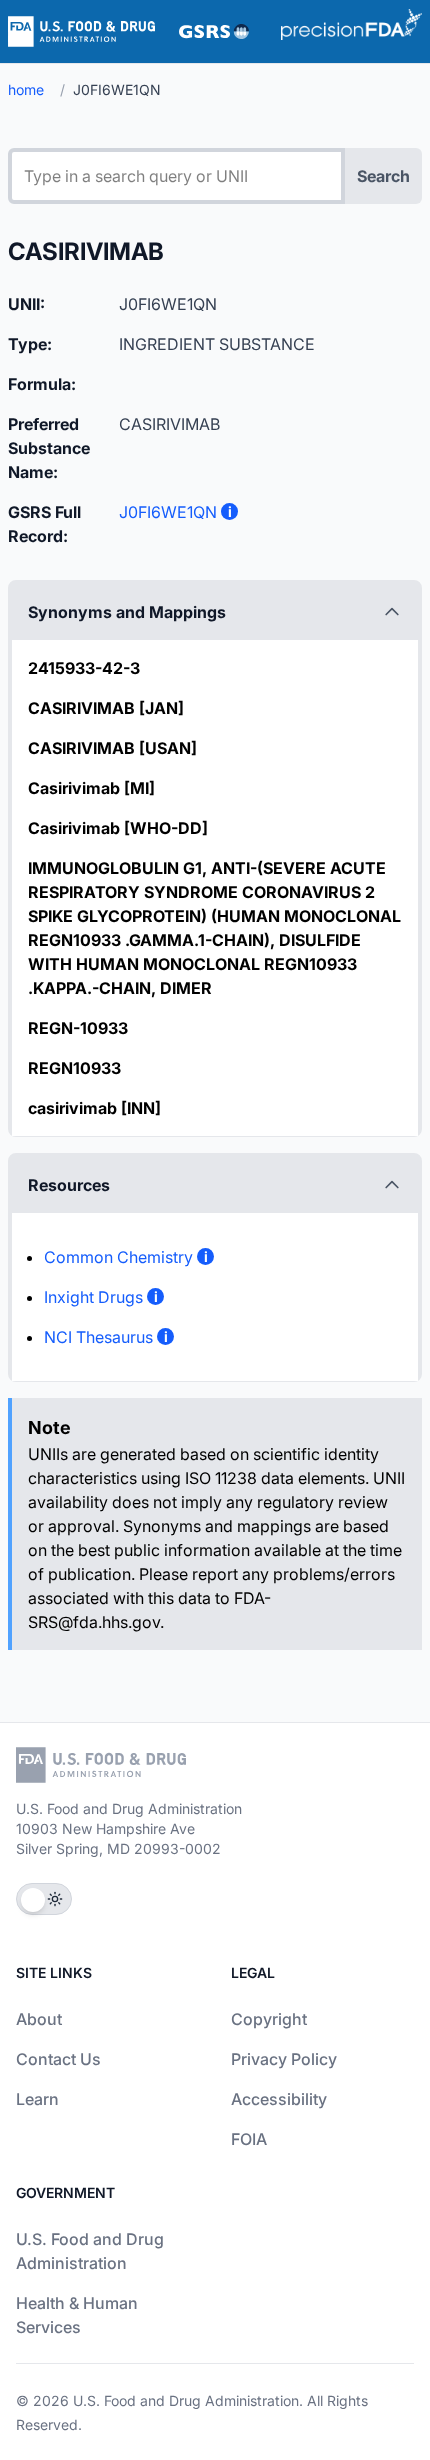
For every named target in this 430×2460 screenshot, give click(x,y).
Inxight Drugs (93, 1297)
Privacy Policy (284, 2059)
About (39, 2019)
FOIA (249, 2139)
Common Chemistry (118, 1257)
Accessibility (279, 2099)
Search (383, 176)
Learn (37, 2099)
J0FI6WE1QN (168, 512)
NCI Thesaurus (98, 1337)
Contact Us (58, 2059)
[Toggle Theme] (44, 1899)
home (26, 89)
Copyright (269, 2019)
